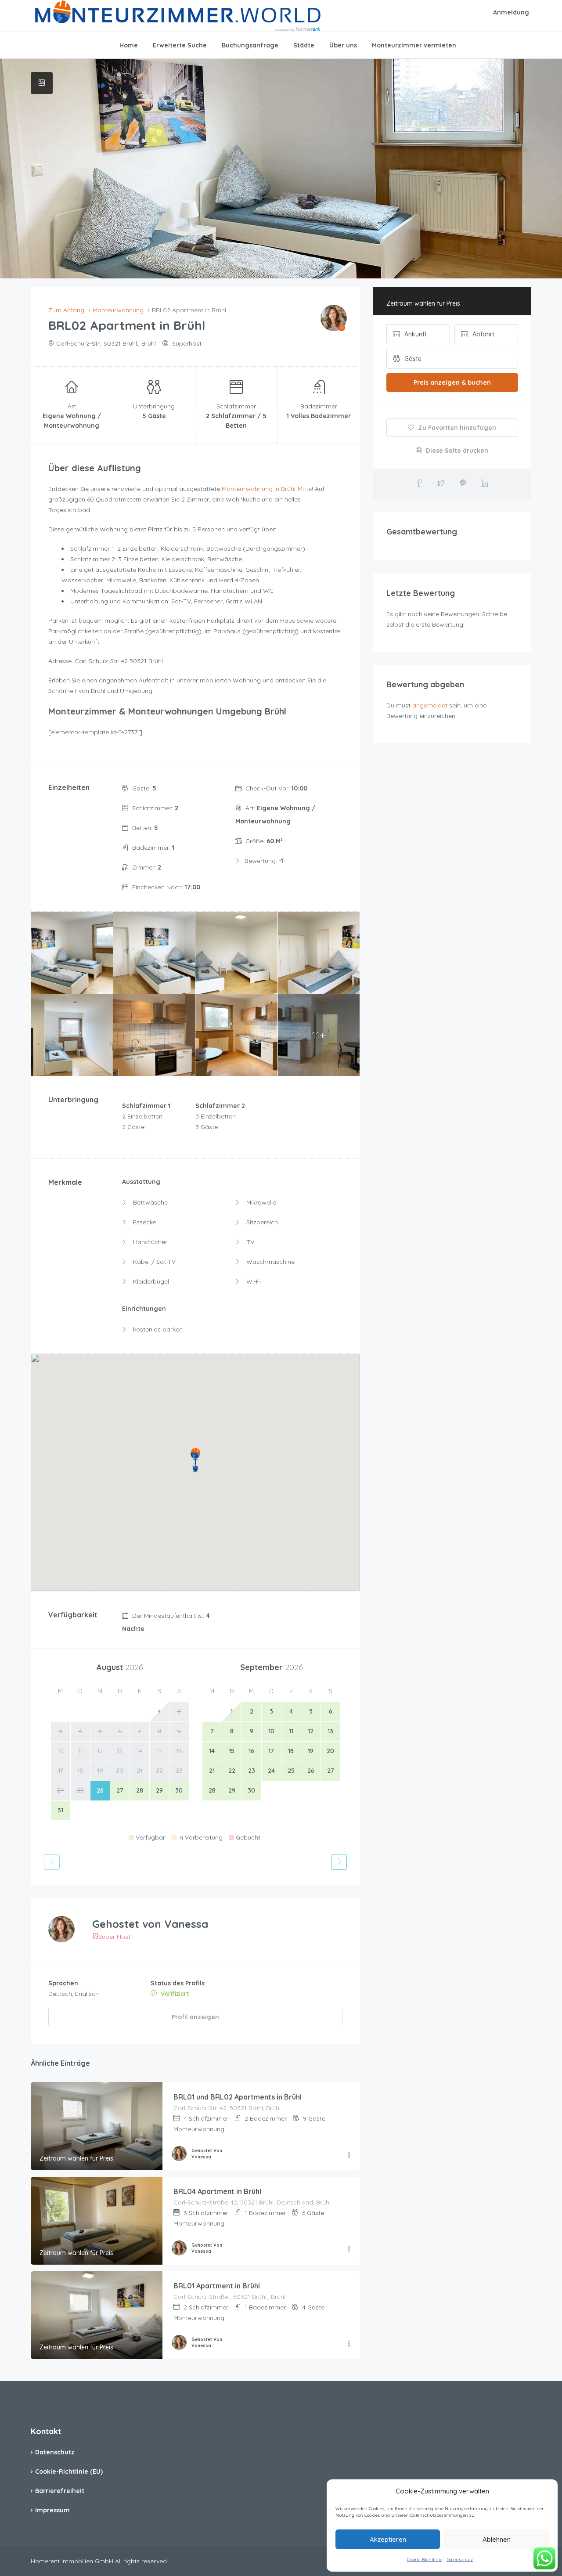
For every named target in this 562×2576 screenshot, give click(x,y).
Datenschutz (460, 2560)
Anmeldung (511, 12)
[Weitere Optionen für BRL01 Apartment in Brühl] (349, 2344)
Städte (304, 45)
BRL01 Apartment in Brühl (217, 2286)
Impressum (52, 2510)
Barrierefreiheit (60, 2491)
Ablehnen (497, 2539)
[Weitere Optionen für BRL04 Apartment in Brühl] (349, 2250)
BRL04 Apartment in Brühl (217, 2191)
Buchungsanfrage (250, 45)
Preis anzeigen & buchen (452, 382)
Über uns (343, 45)
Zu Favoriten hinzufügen (456, 428)
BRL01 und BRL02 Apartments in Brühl (238, 2097)
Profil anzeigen (195, 2017)
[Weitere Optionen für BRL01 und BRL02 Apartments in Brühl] (349, 2155)
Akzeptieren (388, 2539)
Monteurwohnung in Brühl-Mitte (267, 489)
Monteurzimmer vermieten (414, 45)
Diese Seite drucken (456, 451)
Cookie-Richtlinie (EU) (69, 2471)
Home (129, 45)
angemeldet (430, 705)
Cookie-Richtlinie (425, 2560)
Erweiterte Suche (180, 45)
